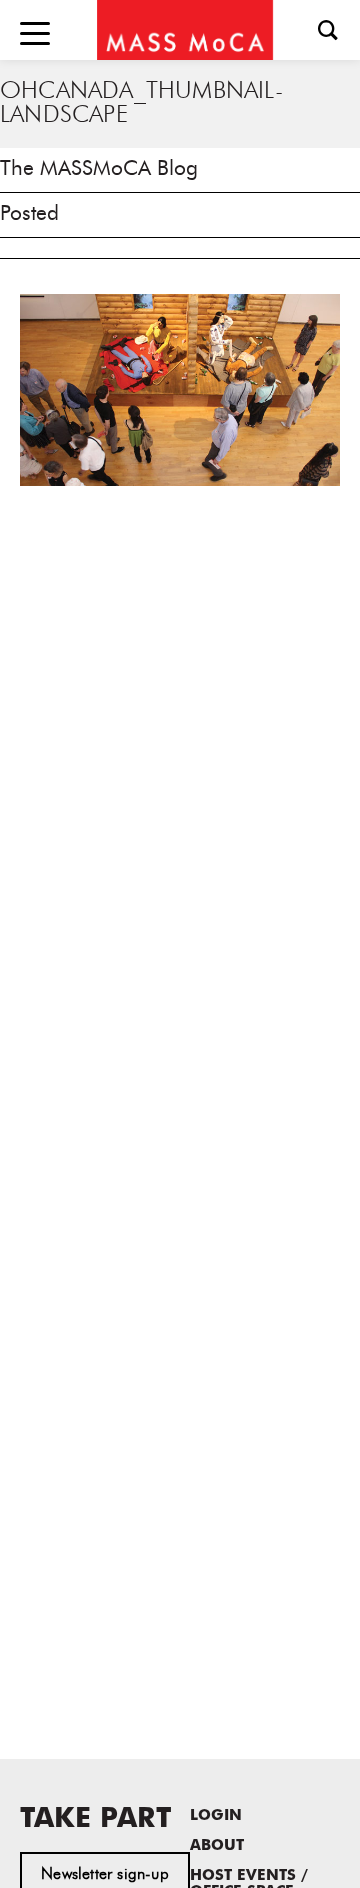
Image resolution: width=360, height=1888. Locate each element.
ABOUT (217, 1846)
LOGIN (216, 1816)
